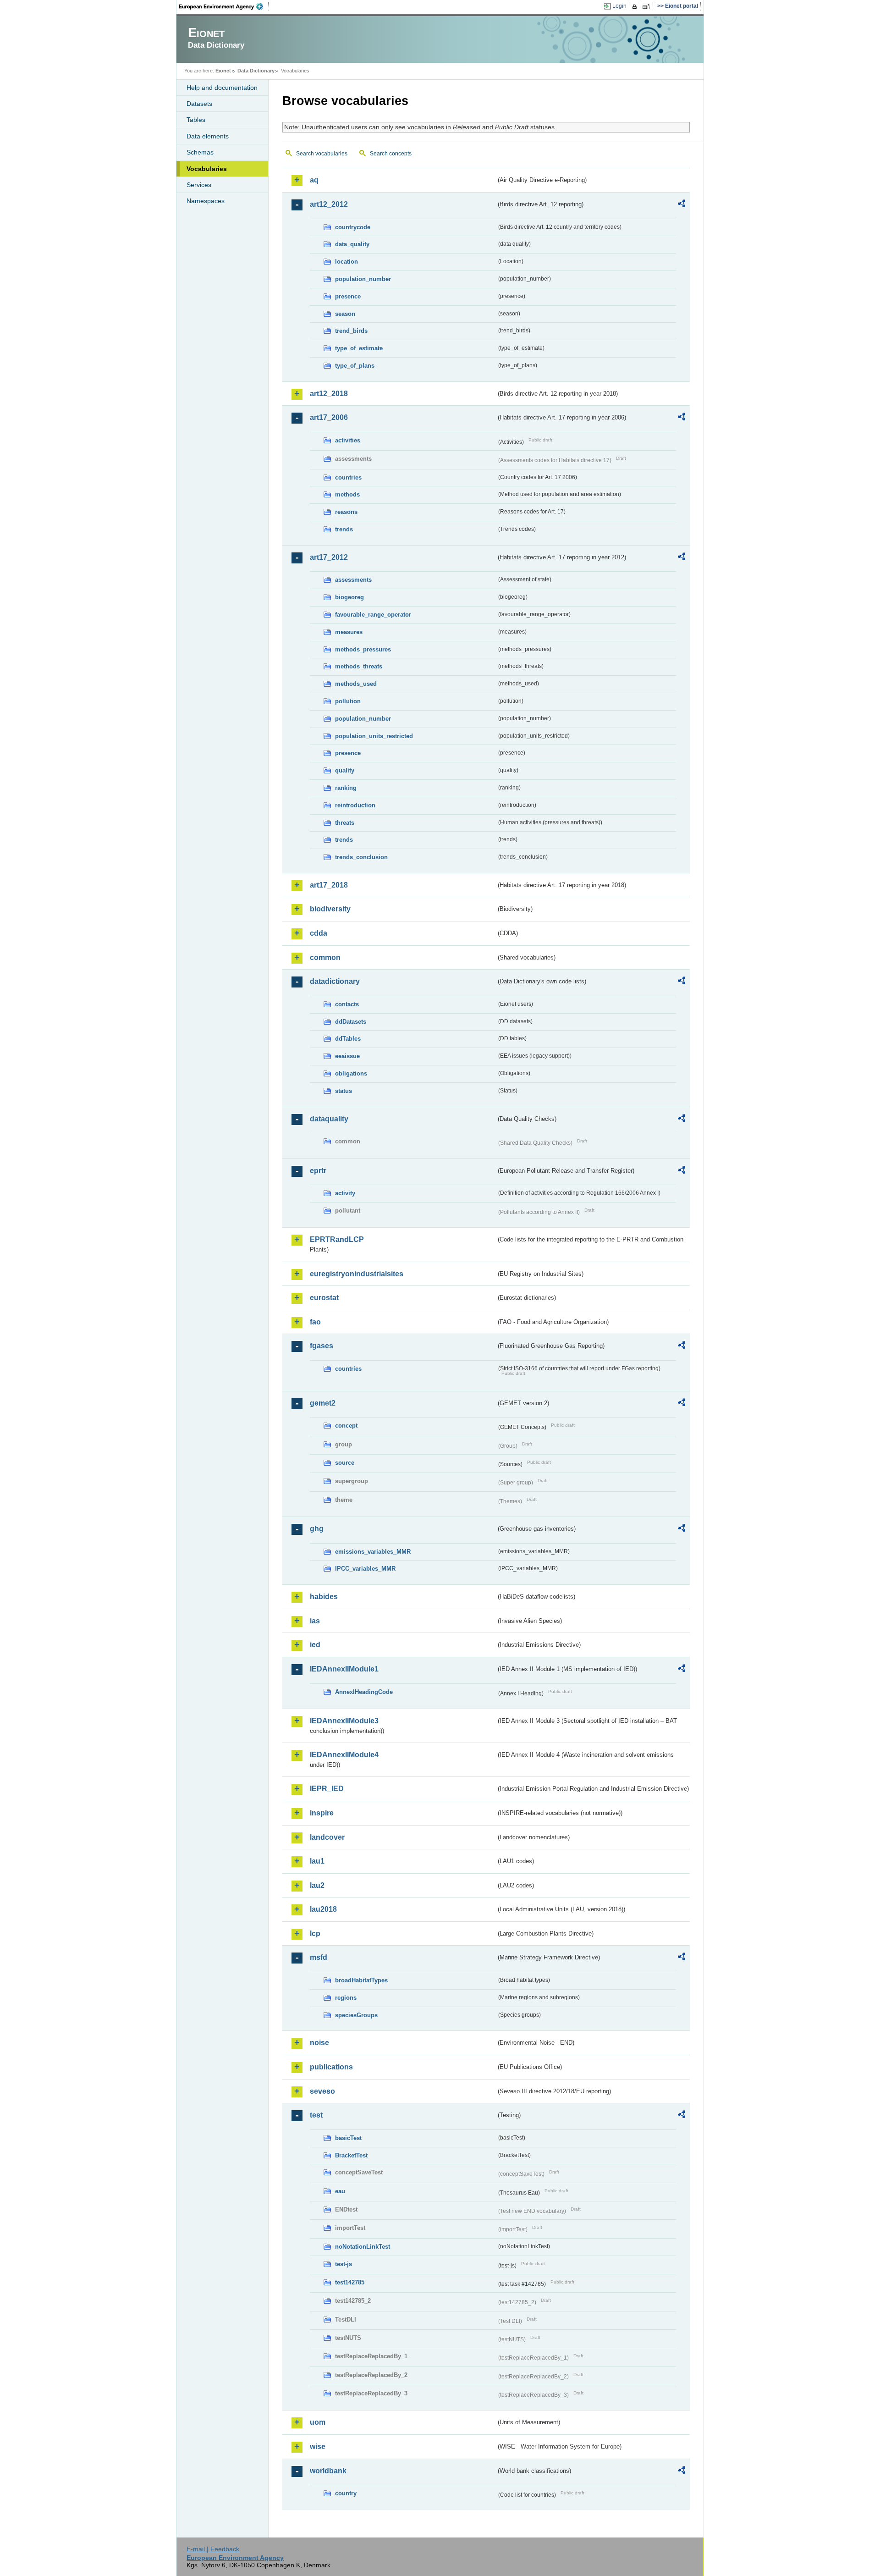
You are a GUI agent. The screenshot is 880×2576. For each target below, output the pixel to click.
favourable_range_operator (373, 615)
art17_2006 (329, 417)
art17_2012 (329, 557)
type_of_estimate (359, 348)
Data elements (208, 136)
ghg (317, 1529)
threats (345, 823)
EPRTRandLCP (337, 1239)
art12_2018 (329, 394)
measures (349, 632)
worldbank (328, 2471)
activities (348, 440)
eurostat (324, 1298)
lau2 (317, 1885)
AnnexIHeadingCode (364, 1692)
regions (346, 1998)
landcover (327, 1837)
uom (318, 2422)
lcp (315, 1933)
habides (324, 1597)
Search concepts (391, 154)
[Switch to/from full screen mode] (648, 6)
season (345, 314)
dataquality (329, 1119)
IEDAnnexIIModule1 (344, 1669)
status (344, 1091)
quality (345, 770)
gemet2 (323, 1403)
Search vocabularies (322, 154)
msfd (319, 1957)
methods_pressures (363, 649)
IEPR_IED (327, 1789)
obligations (351, 1073)
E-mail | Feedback (213, 2549)
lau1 (317, 1861)
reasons (346, 512)
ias (315, 1621)
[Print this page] (636, 6)
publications (331, 2067)
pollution (348, 701)
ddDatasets (351, 1022)
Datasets (199, 104)
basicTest (348, 2138)
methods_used (356, 684)
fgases (322, 1346)
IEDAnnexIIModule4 (344, 1755)
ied (315, 1645)
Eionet (223, 71)
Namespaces (206, 201)
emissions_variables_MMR (373, 1552)
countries (348, 477)
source (345, 1463)
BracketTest (351, 2155)
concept (346, 1426)
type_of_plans (355, 366)
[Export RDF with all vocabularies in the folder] (682, 205)
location (346, 262)
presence (348, 296)
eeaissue (347, 1056)
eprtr (318, 1171)
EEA (224, 6)
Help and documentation (222, 88)
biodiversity (330, 909)
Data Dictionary (256, 71)
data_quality (352, 244)
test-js (344, 2264)
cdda (319, 933)
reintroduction (355, 805)
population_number (363, 279)
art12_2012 (329, 204)
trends (344, 529)
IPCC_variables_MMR (365, 1569)
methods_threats (359, 666)
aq (314, 180)
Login (619, 6)
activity (345, 1193)
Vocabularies (207, 169)
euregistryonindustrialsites (357, 1274)
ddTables (348, 1039)
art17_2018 (329, 885)
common (325, 957)
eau (340, 2191)
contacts (347, 1004)
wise (318, 2446)
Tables (196, 120)
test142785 (350, 2282)
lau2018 (323, 1909)
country (346, 2493)
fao (315, 1322)
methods (347, 494)
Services (199, 185)
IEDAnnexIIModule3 (344, 1721)
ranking (346, 788)
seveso (322, 2091)
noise (319, 2043)
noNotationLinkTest (363, 2247)
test (316, 2115)
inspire (322, 1813)
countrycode (353, 227)
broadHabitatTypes (361, 1980)
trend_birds (351, 331)
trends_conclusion (361, 857)
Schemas (200, 152)
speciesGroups (356, 2015)
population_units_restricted (374, 736)
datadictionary (335, 981)
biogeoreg (349, 597)
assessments (353, 580)
